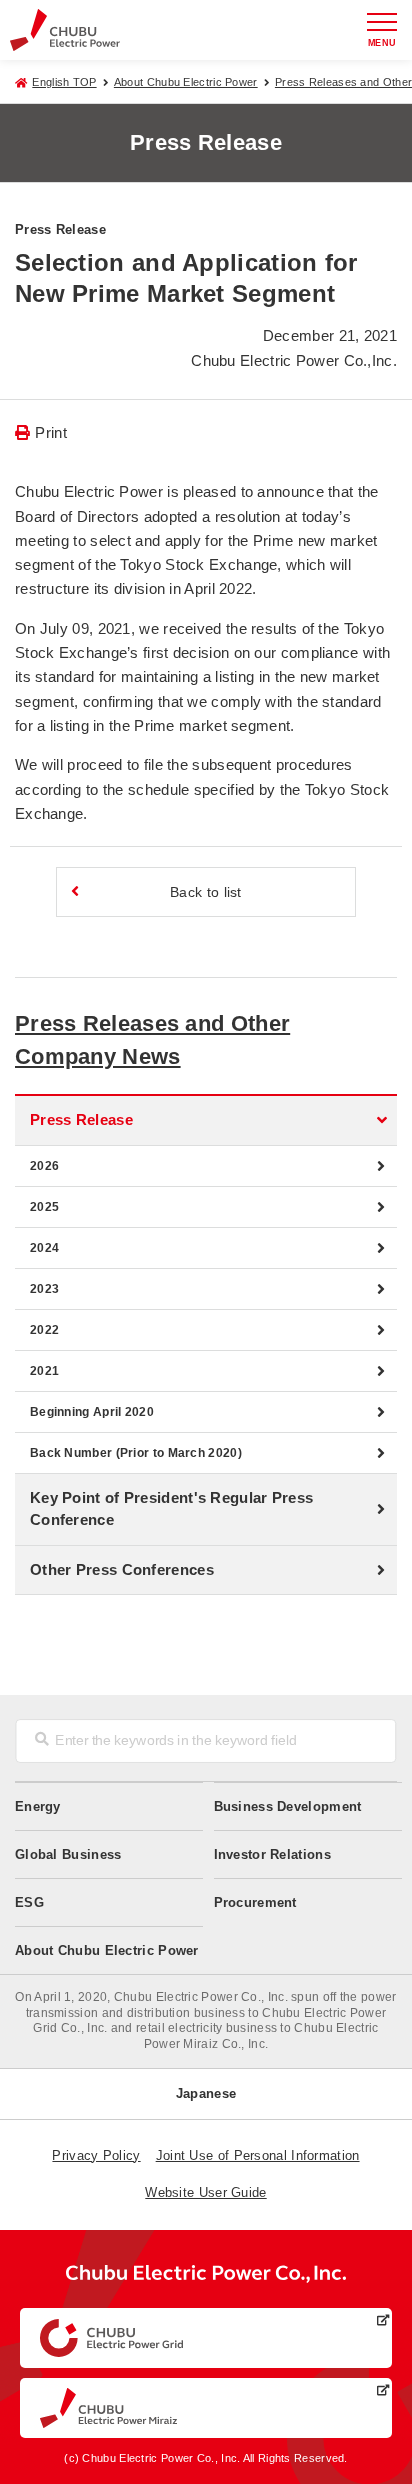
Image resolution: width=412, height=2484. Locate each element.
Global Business (68, 1854)
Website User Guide (205, 2192)
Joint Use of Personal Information (258, 2155)
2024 (44, 1248)
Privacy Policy (96, 2155)
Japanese (206, 2093)
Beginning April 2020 (92, 1412)
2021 (44, 1371)
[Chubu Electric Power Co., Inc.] (206, 2279)
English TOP (64, 82)
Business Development (288, 1806)
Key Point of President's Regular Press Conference (171, 1509)
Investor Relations (272, 1854)
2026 (44, 1166)
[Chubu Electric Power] (65, 29)
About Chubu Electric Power (186, 82)
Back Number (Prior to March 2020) (136, 1453)
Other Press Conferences (122, 1569)
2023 (44, 1289)
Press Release (81, 1119)
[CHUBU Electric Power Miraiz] (206, 2408)
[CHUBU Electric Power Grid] (206, 2338)
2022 (44, 1330)
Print (51, 432)
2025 (44, 1207)
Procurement (255, 1902)
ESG (29, 1902)
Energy (38, 1806)
